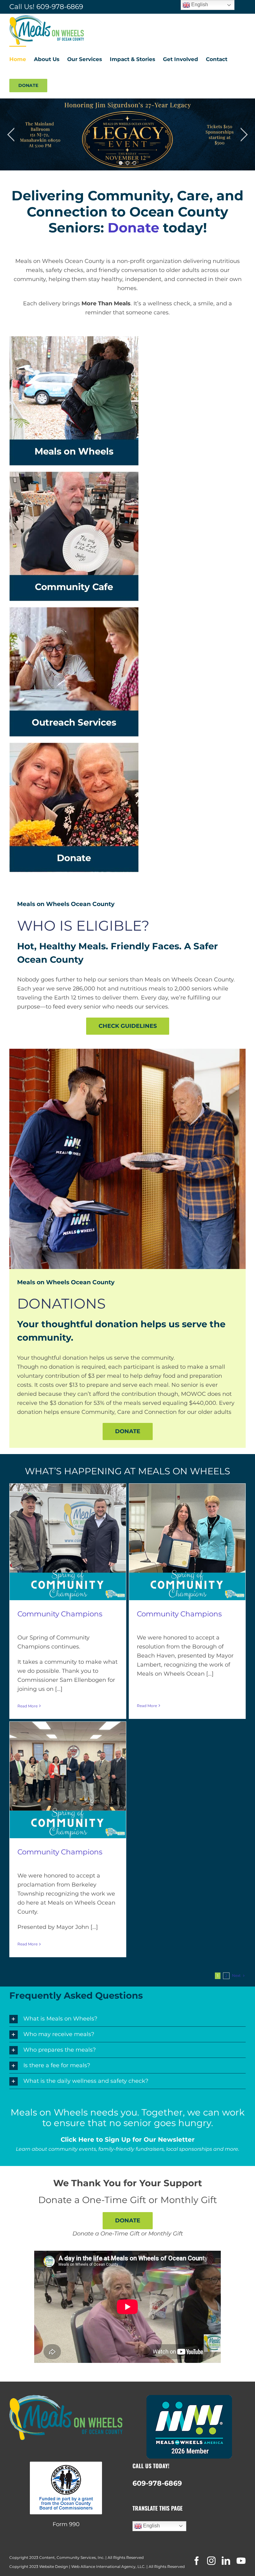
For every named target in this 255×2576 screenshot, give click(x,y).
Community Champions (60, 1614)
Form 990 (66, 2524)
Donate (133, 228)
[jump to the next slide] (244, 135)
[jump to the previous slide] (11, 135)
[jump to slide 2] (127, 163)
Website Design (54, 2566)
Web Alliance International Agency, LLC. (108, 2566)
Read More (28, 1706)
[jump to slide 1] (121, 163)
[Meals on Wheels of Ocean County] (127, 1052)
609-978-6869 (60, 7)
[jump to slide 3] (134, 163)
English (151, 2526)
